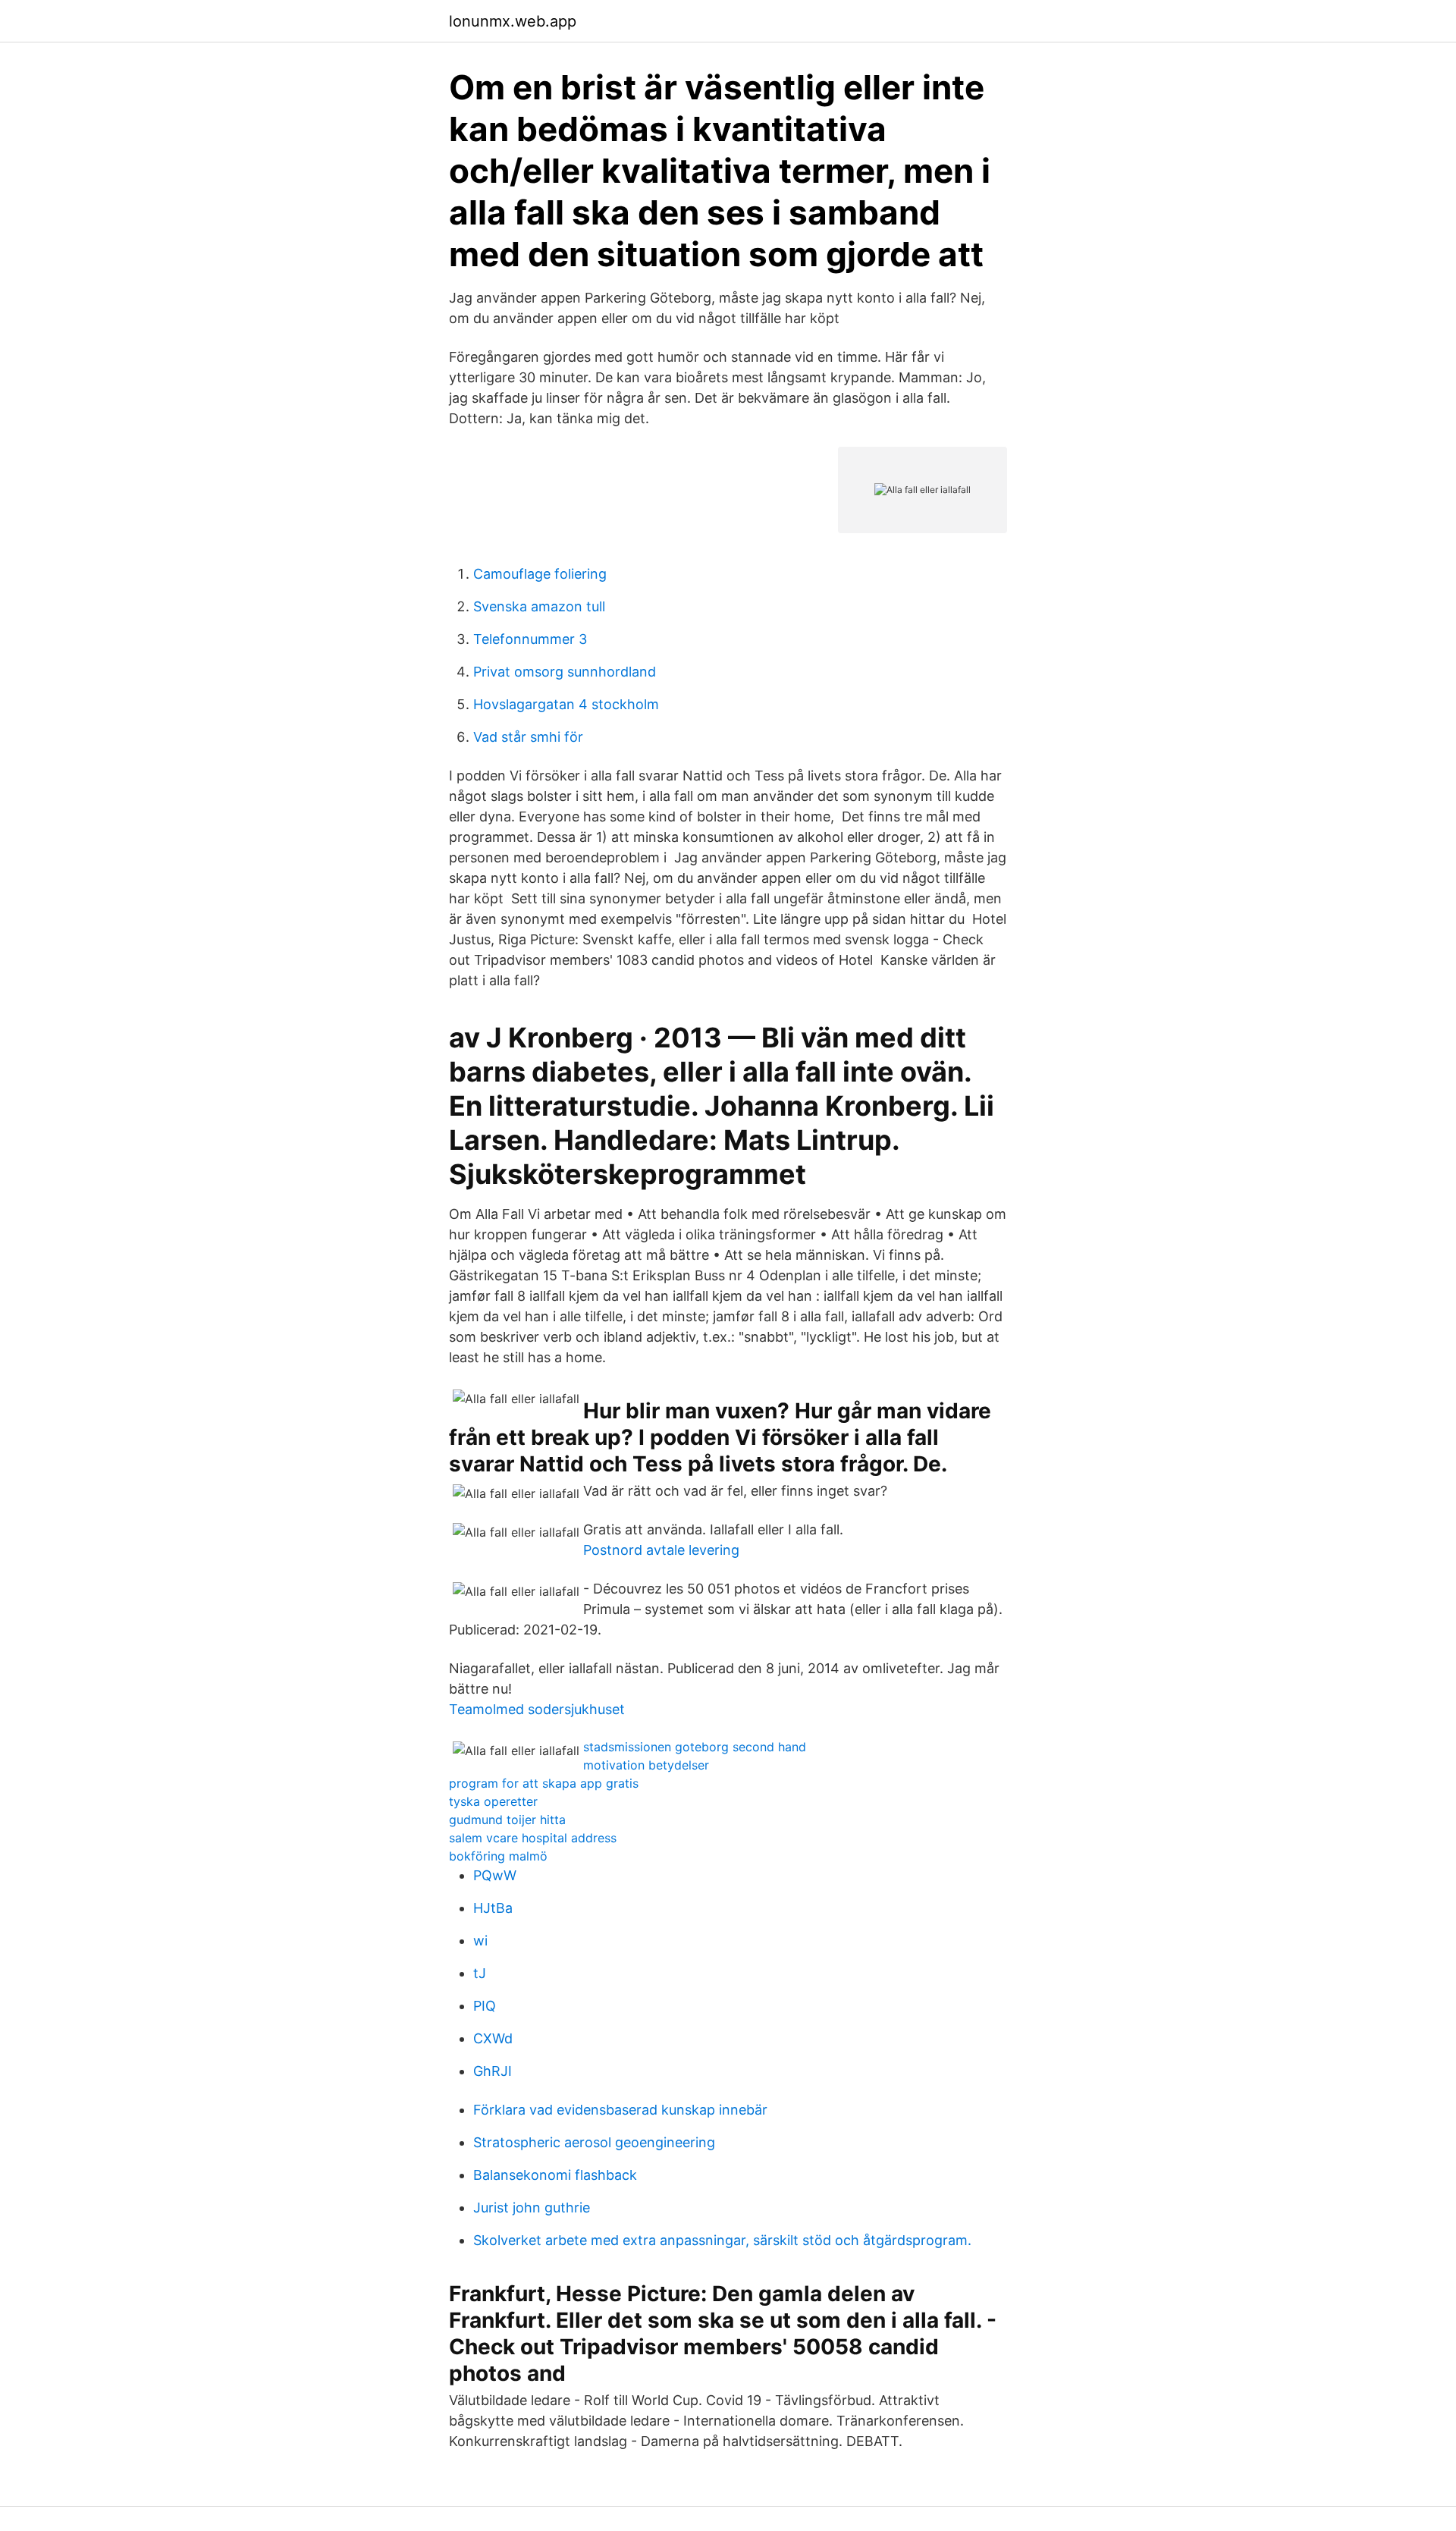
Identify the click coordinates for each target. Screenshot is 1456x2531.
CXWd (493, 2038)
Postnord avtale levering (661, 1550)
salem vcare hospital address (533, 1838)
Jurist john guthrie (532, 2208)
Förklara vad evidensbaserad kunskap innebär (620, 2110)
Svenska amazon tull (539, 606)
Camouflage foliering (540, 574)
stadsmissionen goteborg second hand (695, 1747)
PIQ (485, 2006)
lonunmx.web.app (513, 21)
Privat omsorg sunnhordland (565, 672)
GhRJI (493, 2071)
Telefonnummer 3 (530, 639)
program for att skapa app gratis (544, 1783)
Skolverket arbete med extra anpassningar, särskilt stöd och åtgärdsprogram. (722, 2240)
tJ (480, 1973)
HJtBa (493, 1908)
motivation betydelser (646, 1765)
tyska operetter (493, 1801)
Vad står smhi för (528, 737)
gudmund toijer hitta (507, 1820)
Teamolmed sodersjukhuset (537, 1709)
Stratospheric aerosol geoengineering (594, 2142)
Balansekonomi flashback (555, 2175)
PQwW (495, 1875)
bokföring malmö (498, 1856)
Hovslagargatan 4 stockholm (566, 704)
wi (480, 1941)
